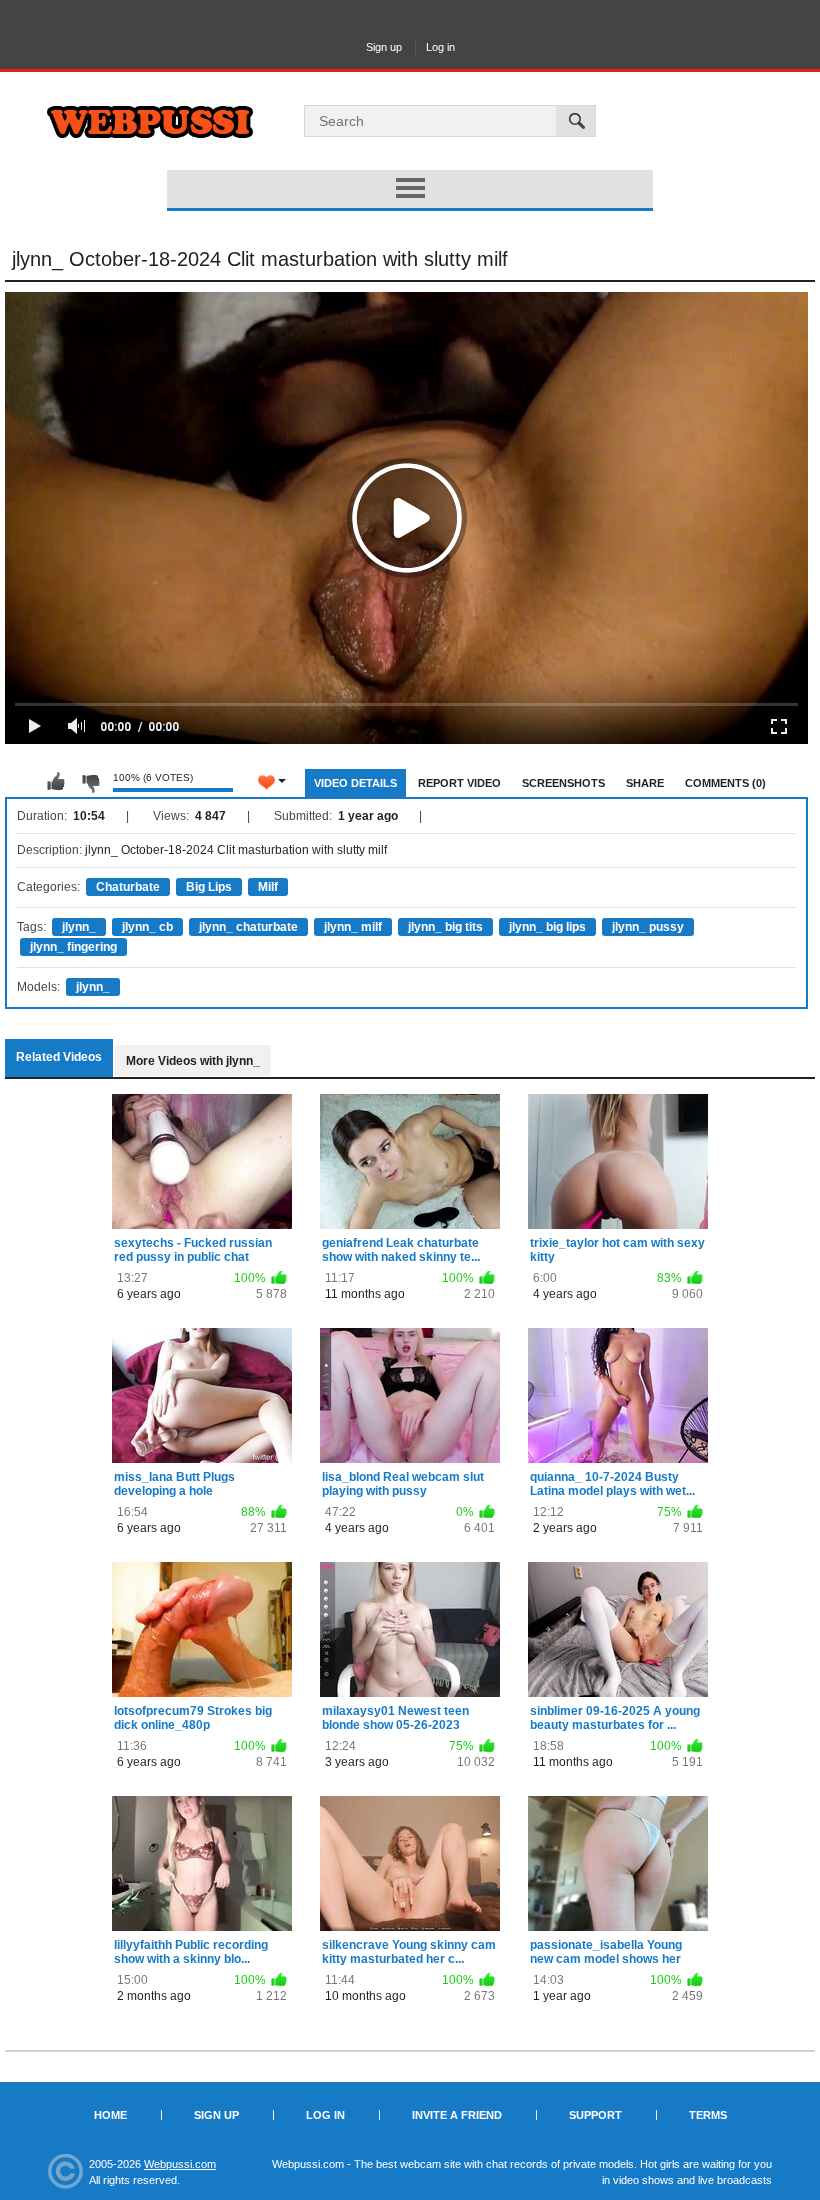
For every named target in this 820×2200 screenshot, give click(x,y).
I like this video (56, 782)
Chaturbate (128, 887)
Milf (268, 887)
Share (645, 783)
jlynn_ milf (353, 927)
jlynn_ (79, 927)
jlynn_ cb (147, 927)
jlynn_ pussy (648, 927)
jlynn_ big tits (445, 927)
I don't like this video (90, 782)
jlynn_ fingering (73, 947)
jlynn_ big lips (547, 927)
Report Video (459, 783)
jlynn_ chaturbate (248, 927)
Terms (708, 2115)
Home (110, 2115)
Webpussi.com (180, 2164)
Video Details (355, 783)
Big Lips (209, 887)
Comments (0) (725, 783)
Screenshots (563, 783)
